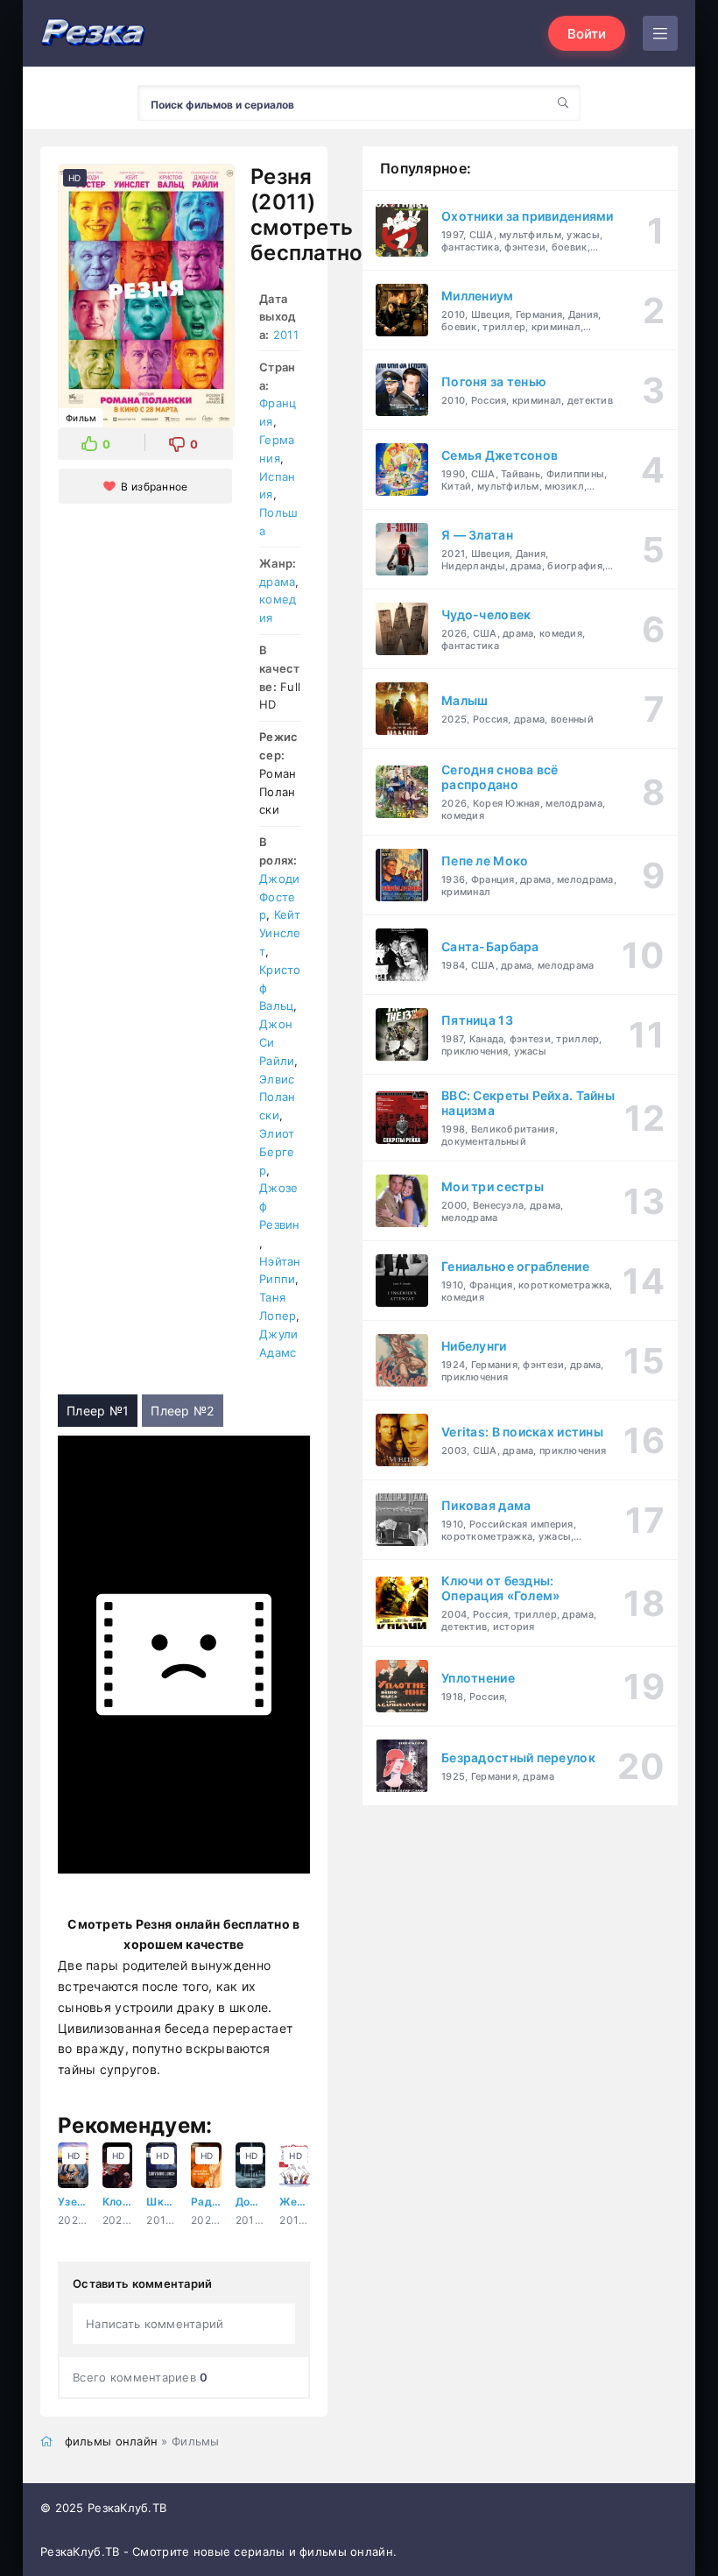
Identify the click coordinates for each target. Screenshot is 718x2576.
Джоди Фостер (279, 897)
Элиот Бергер (277, 1152)
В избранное (154, 487)
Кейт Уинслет (280, 933)
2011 (286, 335)
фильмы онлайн (112, 2441)
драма (277, 582)
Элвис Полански (277, 1097)
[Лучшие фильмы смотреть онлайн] (93, 34)
